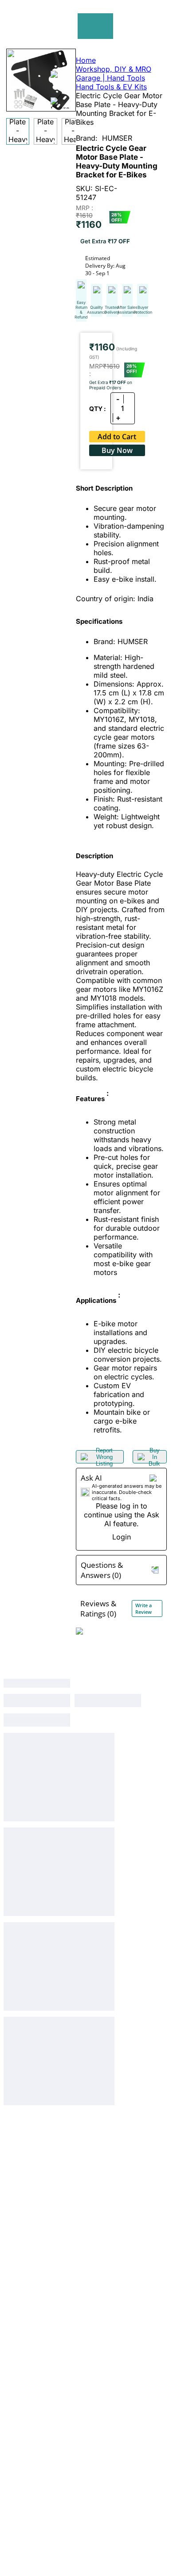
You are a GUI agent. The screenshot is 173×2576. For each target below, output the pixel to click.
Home (86, 60)
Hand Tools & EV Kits (111, 87)
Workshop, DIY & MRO (114, 69)
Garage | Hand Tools (110, 78)
